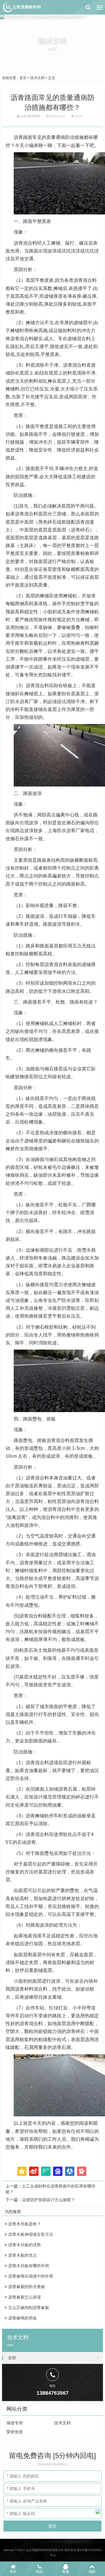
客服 (66, 2572)
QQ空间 (22, 2171)
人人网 (70, 2171)
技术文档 (37, 78)
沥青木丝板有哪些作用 (28, 2266)
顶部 (92, 2572)
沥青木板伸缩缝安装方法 (30, 2234)
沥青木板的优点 (22, 2255)
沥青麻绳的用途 (22, 2318)
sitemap (9, 2550)
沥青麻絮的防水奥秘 (26, 2287)
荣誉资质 (15, 2432)
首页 (23, 78)
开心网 (82, 2171)
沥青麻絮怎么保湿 (24, 2297)
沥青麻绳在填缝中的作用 (30, 2276)
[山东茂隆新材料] (22, 7)
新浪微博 (34, 2171)
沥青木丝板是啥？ (24, 2224)
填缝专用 (15, 2423)
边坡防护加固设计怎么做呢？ (48, 2200)
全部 (12, 2358)
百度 (58, 2171)
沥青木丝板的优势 (24, 2245)
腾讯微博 (46, 2171)
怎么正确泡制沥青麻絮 (28, 2308)
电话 (39, 2572)
